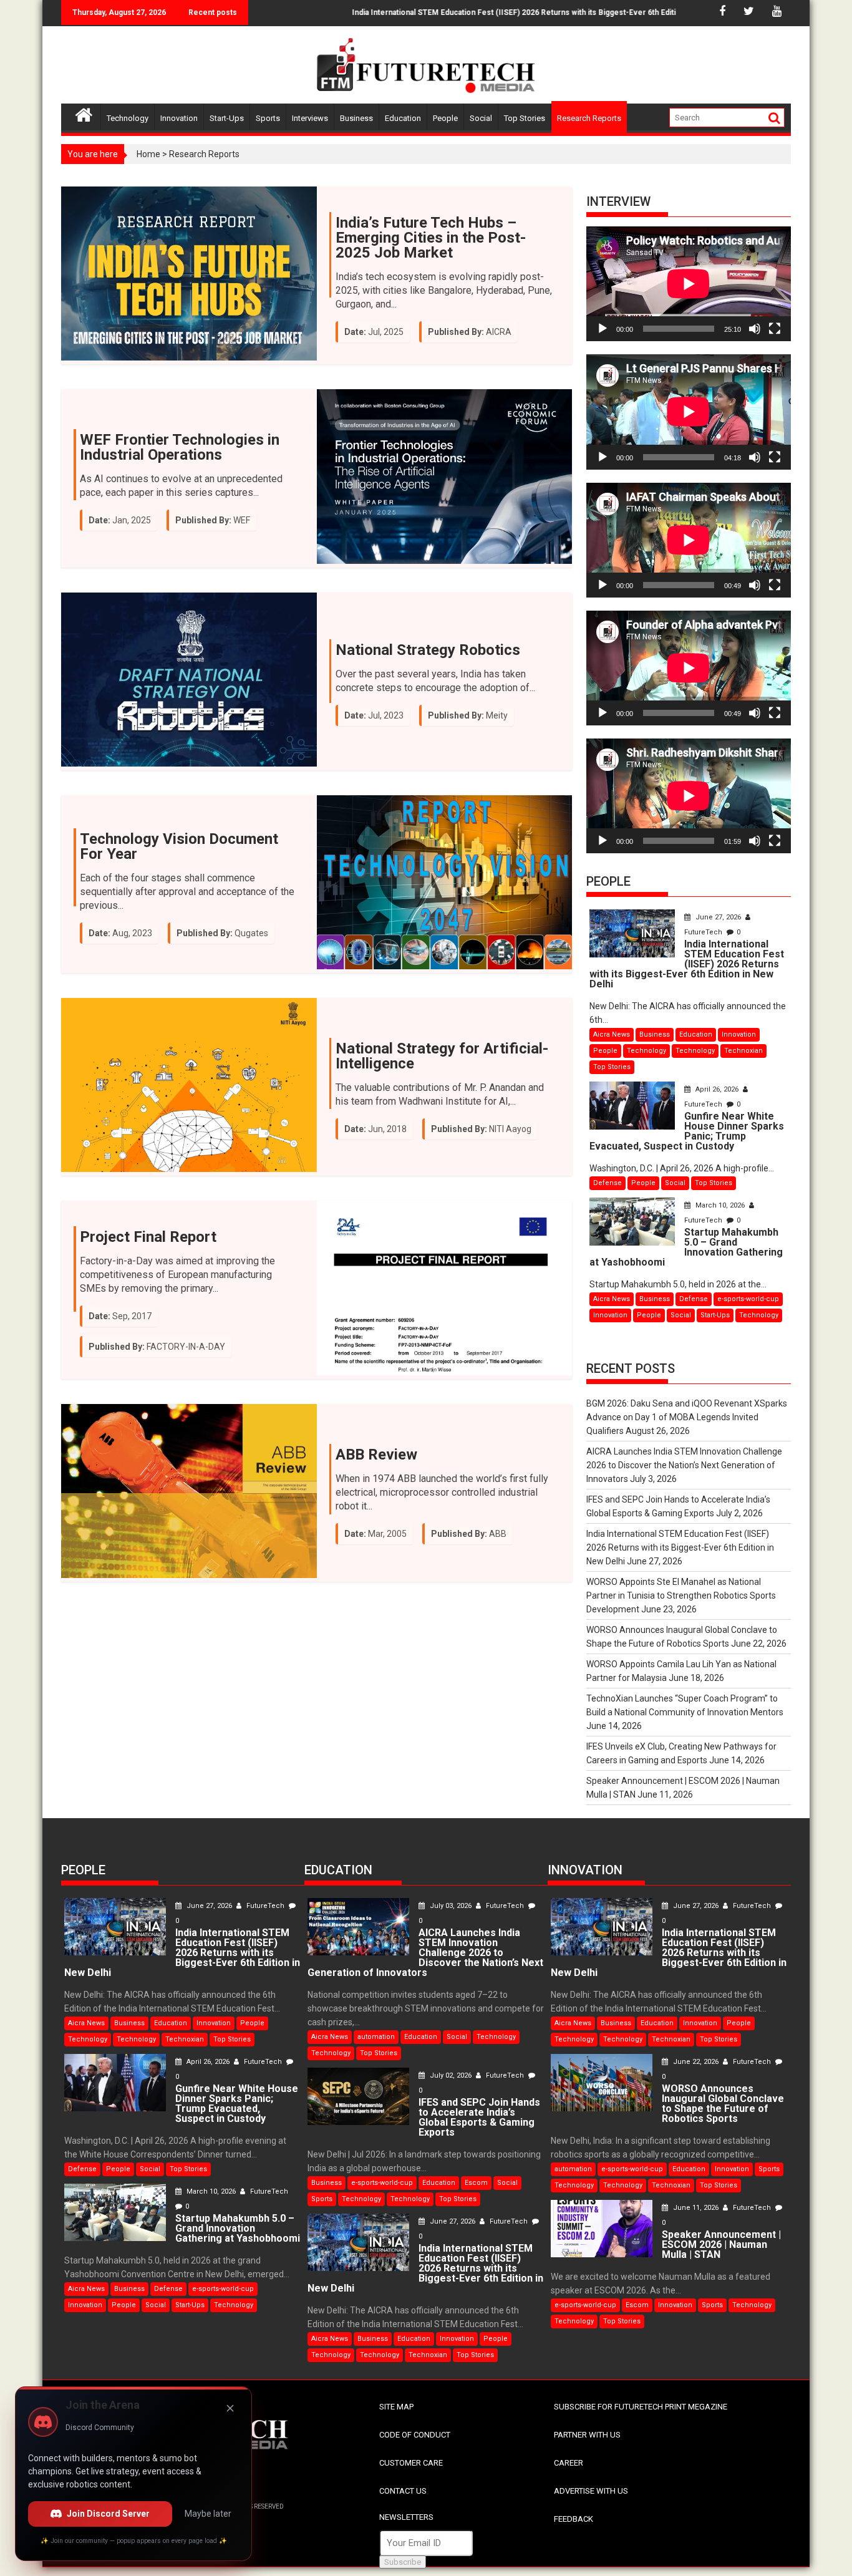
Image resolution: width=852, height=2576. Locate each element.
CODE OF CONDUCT (415, 2435)
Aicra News (612, 1034)
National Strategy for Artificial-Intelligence (442, 1056)
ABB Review (376, 1455)
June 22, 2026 (696, 2062)
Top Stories (525, 118)
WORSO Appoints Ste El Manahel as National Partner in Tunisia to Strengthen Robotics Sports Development (681, 1595)
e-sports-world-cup (748, 1299)
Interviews (310, 118)
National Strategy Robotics (428, 650)
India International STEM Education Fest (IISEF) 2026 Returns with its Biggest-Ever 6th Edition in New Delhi (491, 12)
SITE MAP (396, 2407)
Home (148, 154)
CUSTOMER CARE (411, 2463)
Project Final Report (148, 1237)
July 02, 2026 (451, 2075)
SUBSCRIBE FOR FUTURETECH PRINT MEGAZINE (641, 2407)
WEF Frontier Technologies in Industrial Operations (180, 447)
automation (376, 2037)
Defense (608, 1183)
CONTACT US (403, 2491)
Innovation (179, 118)
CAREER (569, 2463)
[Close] (230, 2408)
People (445, 118)
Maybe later (208, 2514)
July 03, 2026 (451, 1906)
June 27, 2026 (718, 917)
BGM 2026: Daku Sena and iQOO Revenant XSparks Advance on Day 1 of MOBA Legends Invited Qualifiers (687, 1417)
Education (403, 118)
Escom (476, 2183)
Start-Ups (227, 118)
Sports (268, 118)
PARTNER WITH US (587, 2435)
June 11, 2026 (696, 2208)
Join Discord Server (108, 2514)
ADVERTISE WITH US (591, 2491)
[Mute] (755, 329)
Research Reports (589, 118)
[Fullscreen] (775, 329)
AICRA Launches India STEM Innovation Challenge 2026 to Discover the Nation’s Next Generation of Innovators (684, 1465)
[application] (689, 284)
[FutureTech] (84, 113)
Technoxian (743, 1051)
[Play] (603, 329)
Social (481, 118)
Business (356, 118)
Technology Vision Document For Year (179, 846)
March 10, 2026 (720, 1205)
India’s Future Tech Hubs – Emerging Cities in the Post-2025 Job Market (431, 238)
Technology (128, 118)
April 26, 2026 (717, 1089)
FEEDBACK (574, 2519)
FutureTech (265, 1906)
